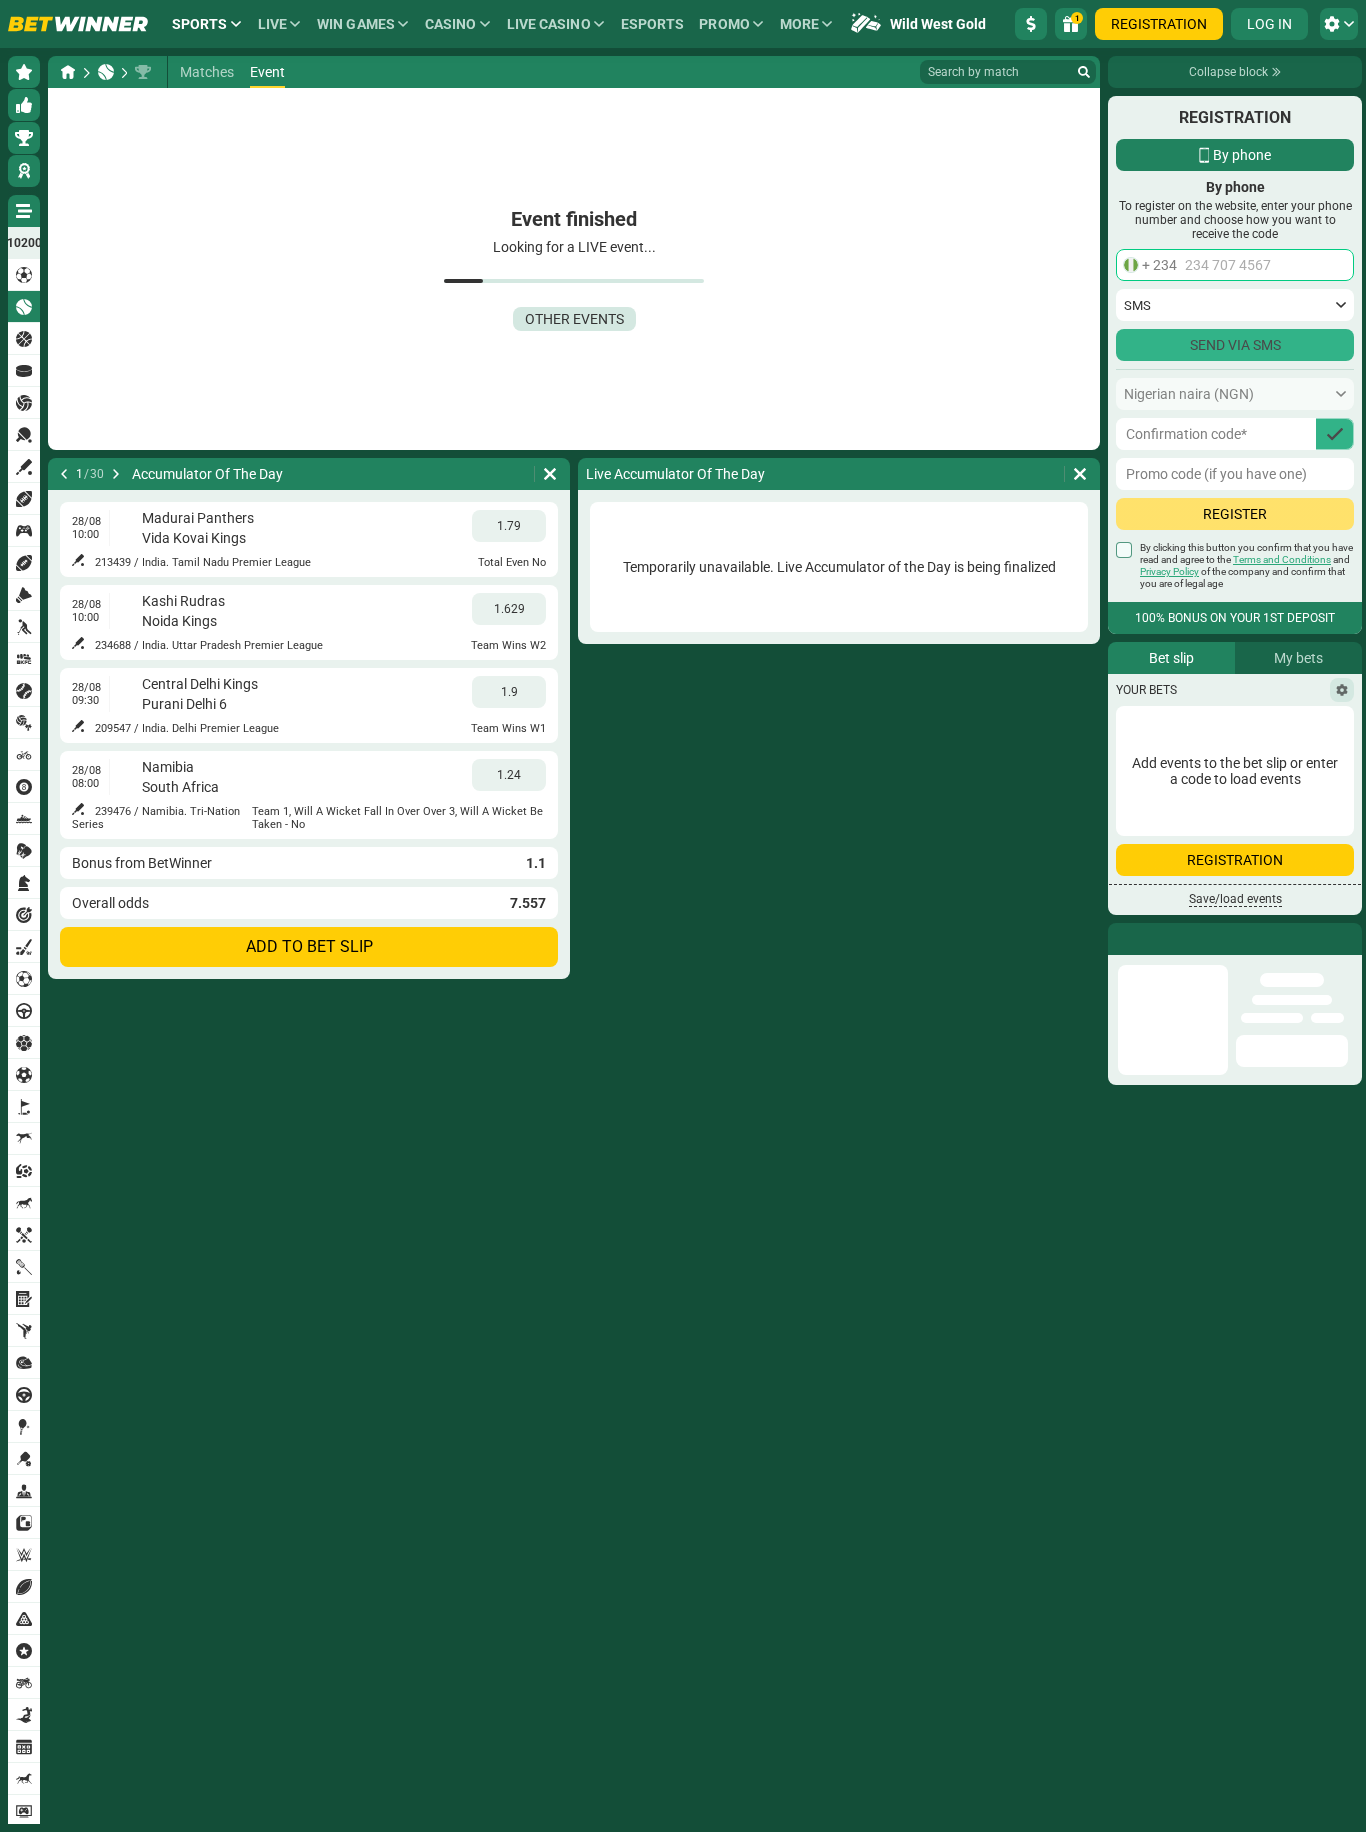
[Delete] (550, 474)
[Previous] (64, 474)
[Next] (116, 474)
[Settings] (1342, 690)
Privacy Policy (1169, 571)
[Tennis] (106, 72)
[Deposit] (1031, 24)
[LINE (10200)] (68, 72)
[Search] (1084, 72)
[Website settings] (1339, 24)
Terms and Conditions (1282, 559)
